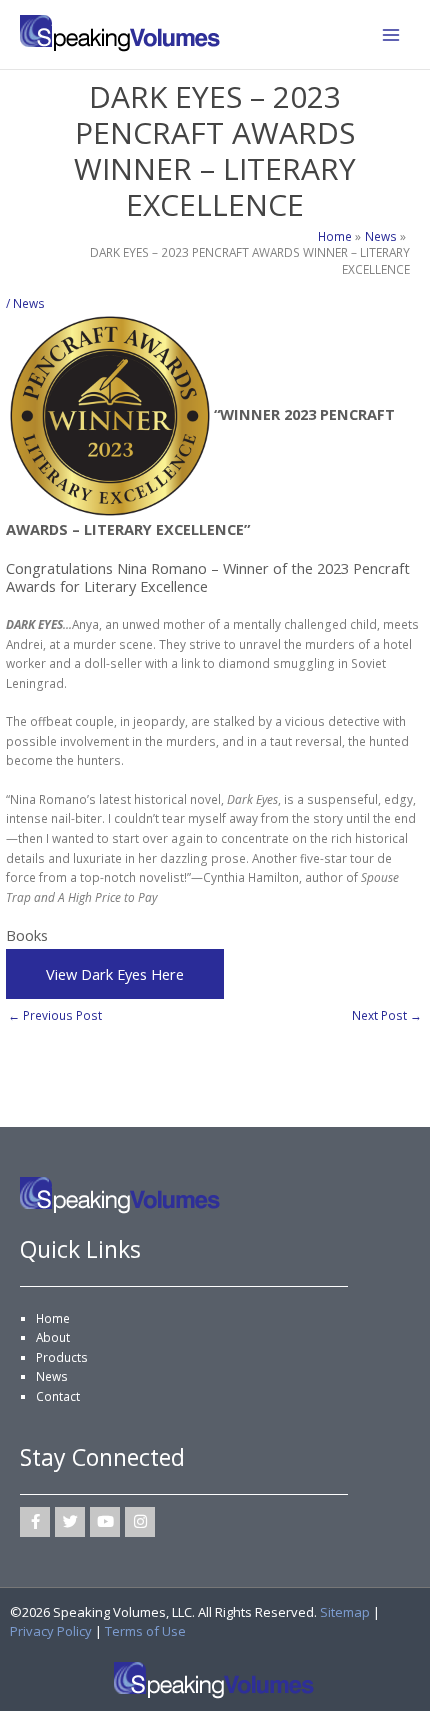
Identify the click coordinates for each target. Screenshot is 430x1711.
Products (62, 1357)
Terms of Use (145, 1631)
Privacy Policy (51, 1631)
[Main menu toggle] (391, 35)
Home (53, 1318)
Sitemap (345, 1612)
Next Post (387, 1015)
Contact (58, 1396)
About (53, 1337)
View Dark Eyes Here (115, 974)
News (29, 303)
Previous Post (55, 1015)
